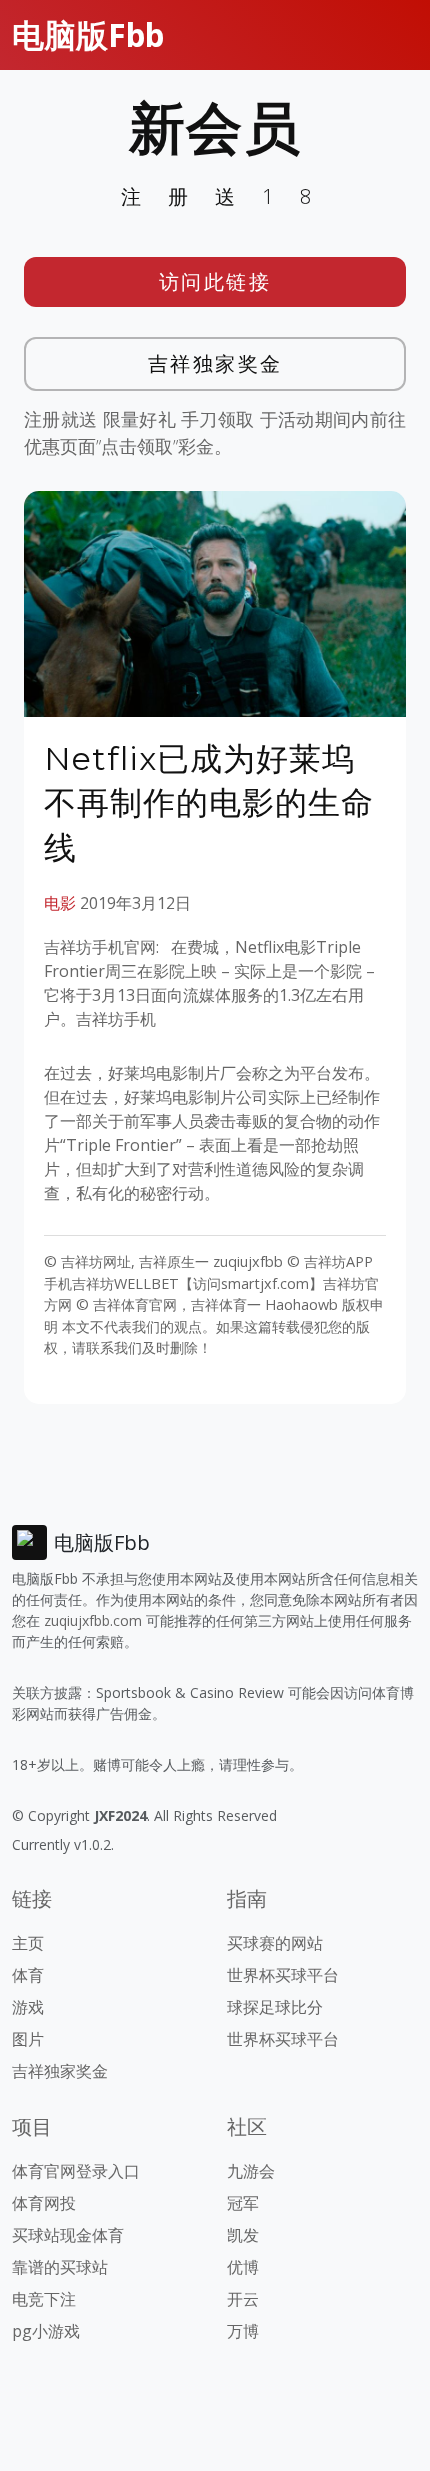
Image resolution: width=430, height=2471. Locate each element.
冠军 (243, 2203)
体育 (28, 1975)
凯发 (243, 2235)
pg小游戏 (46, 2331)
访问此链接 (215, 281)
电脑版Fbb (88, 34)
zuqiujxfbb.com (93, 1620)
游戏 (28, 2007)
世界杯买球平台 (283, 1975)
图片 (28, 2039)
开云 (243, 2299)
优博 (243, 2267)
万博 (243, 2331)
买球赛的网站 (275, 1943)
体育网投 (44, 2203)
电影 (60, 903)
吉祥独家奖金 (215, 363)
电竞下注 (44, 2299)
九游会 (251, 2171)
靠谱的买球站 (60, 2267)
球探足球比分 (275, 2007)
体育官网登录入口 (76, 2171)
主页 (28, 1943)
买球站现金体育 (68, 2235)
